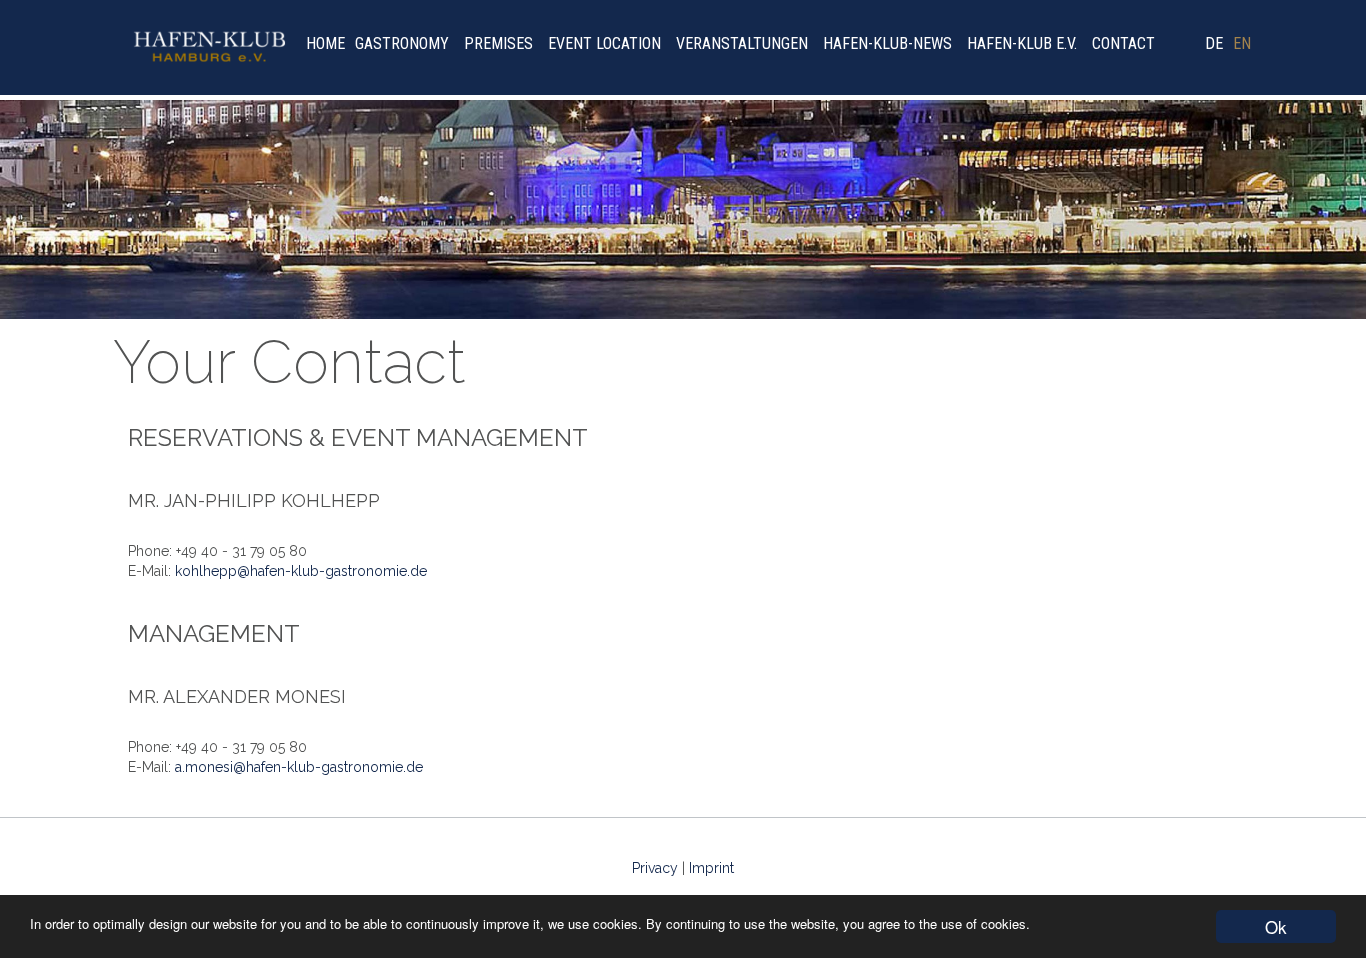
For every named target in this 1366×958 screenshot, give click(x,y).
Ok (1276, 926)
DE (1214, 43)
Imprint (711, 868)
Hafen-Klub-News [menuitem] (887, 43)
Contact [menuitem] (1123, 43)
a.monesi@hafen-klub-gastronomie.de (299, 767)
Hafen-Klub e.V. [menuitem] (1022, 43)
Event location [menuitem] (604, 43)
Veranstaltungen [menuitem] (742, 43)
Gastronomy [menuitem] (402, 43)
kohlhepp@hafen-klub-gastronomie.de (301, 571)
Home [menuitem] (325, 43)
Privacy (655, 868)
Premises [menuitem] (498, 43)
